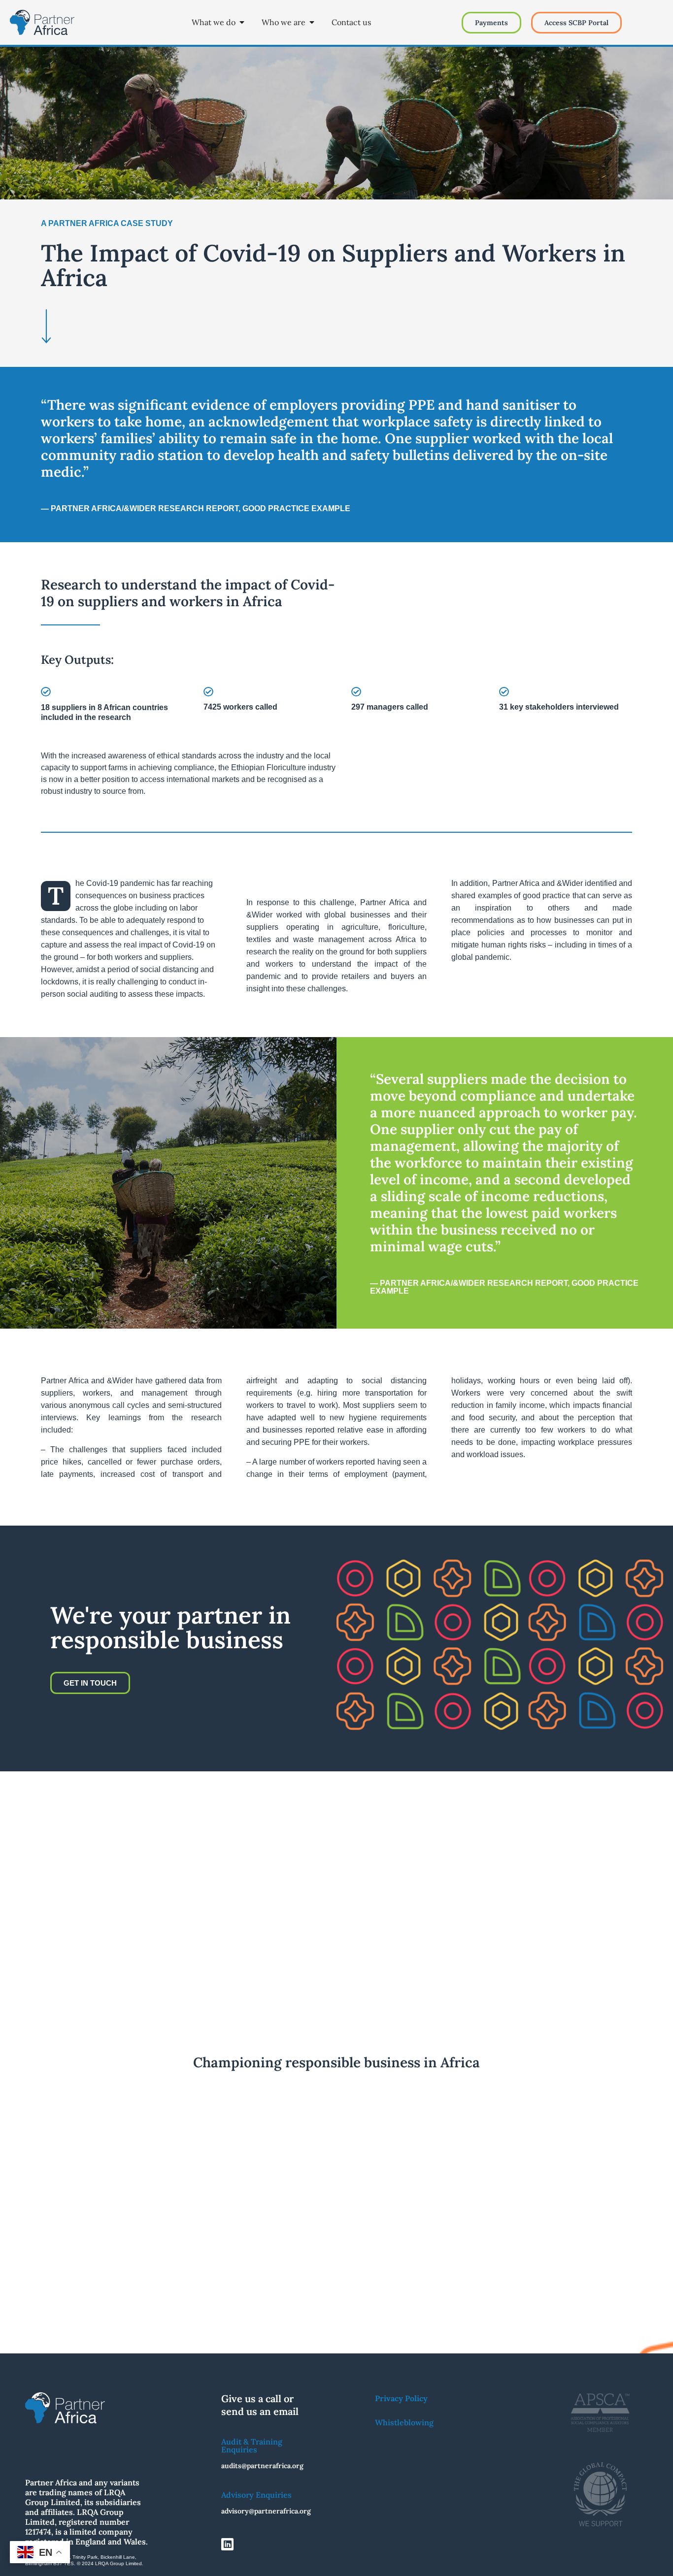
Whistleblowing (404, 2422)
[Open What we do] (242, 22)
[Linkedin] (227, 2544)
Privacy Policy (401, 2398)
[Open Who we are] (312, 22)
